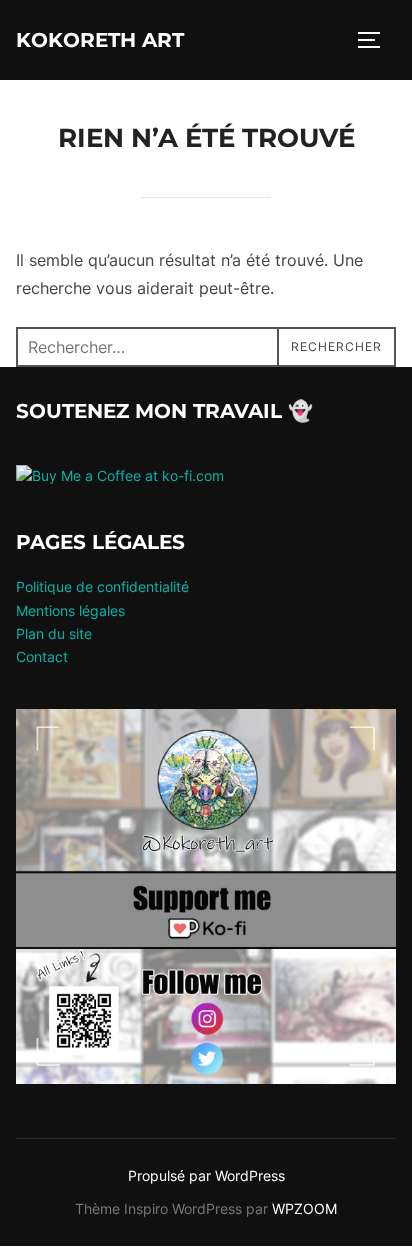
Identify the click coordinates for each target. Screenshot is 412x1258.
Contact (42, 656)
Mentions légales (70, 610)
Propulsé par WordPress (206, 1175)
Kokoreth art (100, 40)
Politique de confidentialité (102, 586)
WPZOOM (304, 1208)
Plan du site (54, 633)
